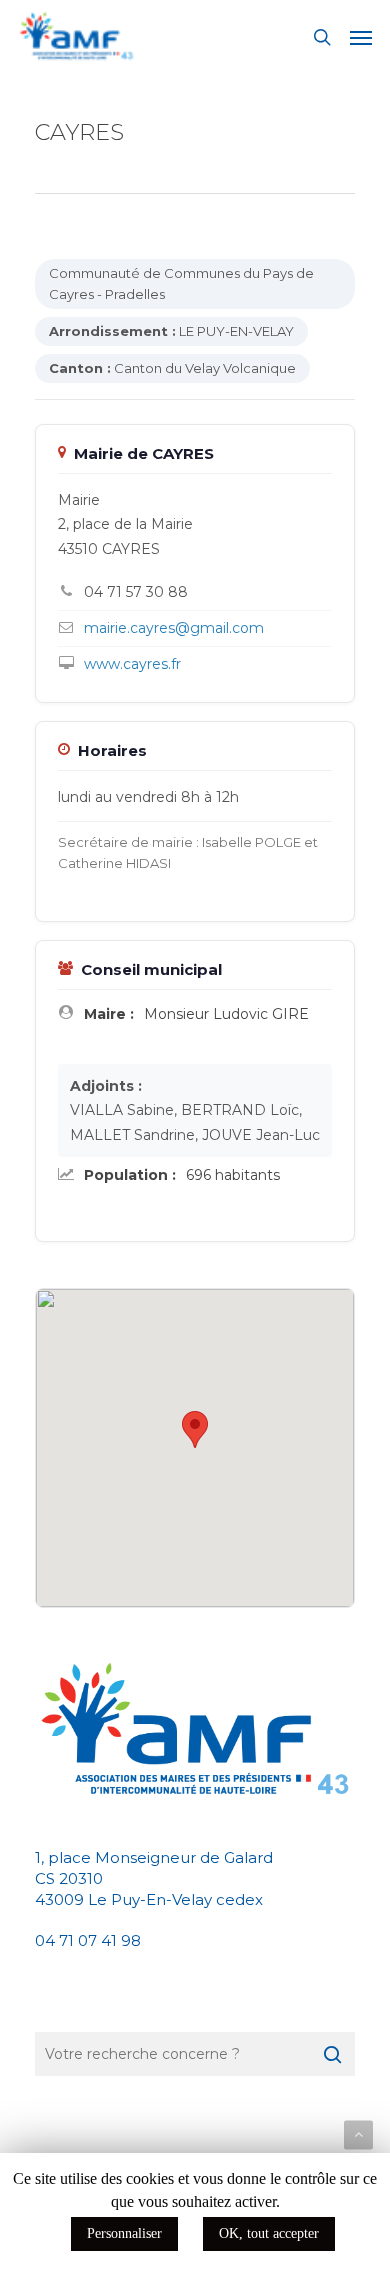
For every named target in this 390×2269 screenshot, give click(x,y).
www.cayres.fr (132, 664)
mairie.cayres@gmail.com (174, 628)
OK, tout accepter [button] (269, 2233)
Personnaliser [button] (124, 2233)
